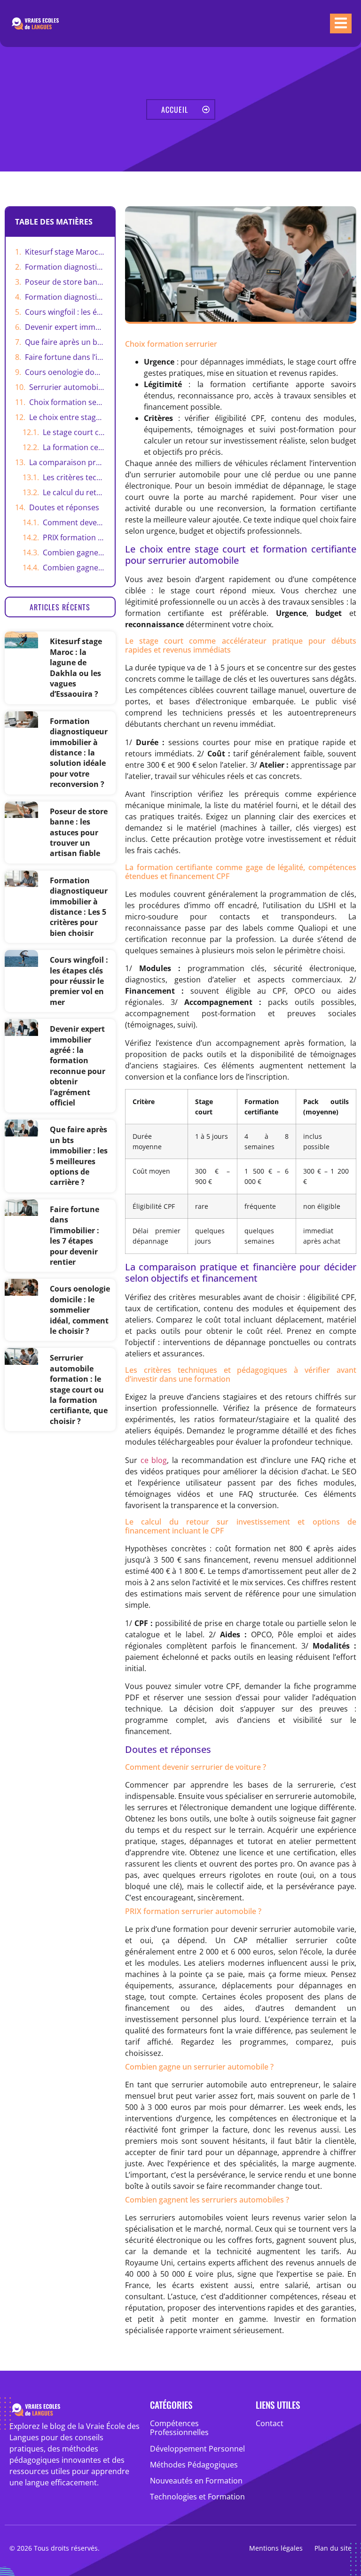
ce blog (154, 1460)
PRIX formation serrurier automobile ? (74, 537)
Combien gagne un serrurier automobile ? (74, 553)
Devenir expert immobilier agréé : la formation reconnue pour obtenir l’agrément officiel (65, 327)
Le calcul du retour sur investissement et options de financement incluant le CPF (74, 492)
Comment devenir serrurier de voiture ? (74, 522)
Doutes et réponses (64, 507)
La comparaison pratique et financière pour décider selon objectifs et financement (67, 462)
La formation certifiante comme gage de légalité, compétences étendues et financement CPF (74, 447)
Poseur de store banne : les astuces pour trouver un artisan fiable (65, 282)
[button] (60, 607)
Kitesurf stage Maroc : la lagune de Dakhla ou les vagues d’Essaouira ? (65, 252)
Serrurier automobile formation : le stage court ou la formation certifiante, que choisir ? (67, 387)
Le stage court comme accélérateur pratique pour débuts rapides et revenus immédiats (74, 432)
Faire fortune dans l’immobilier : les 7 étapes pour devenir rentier (65, 357)
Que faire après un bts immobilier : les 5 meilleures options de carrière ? (65, 342)
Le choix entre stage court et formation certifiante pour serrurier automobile (67, 417)
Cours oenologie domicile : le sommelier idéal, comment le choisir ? (65, 372)
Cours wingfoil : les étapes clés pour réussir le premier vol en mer (65, 312)
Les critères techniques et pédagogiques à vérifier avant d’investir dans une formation (74, 477)
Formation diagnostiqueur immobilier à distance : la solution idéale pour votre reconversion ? (65, 267)
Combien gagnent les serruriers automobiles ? (74, 568)
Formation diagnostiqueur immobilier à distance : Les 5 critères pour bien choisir (65, 297)
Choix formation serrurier (67, 402)
